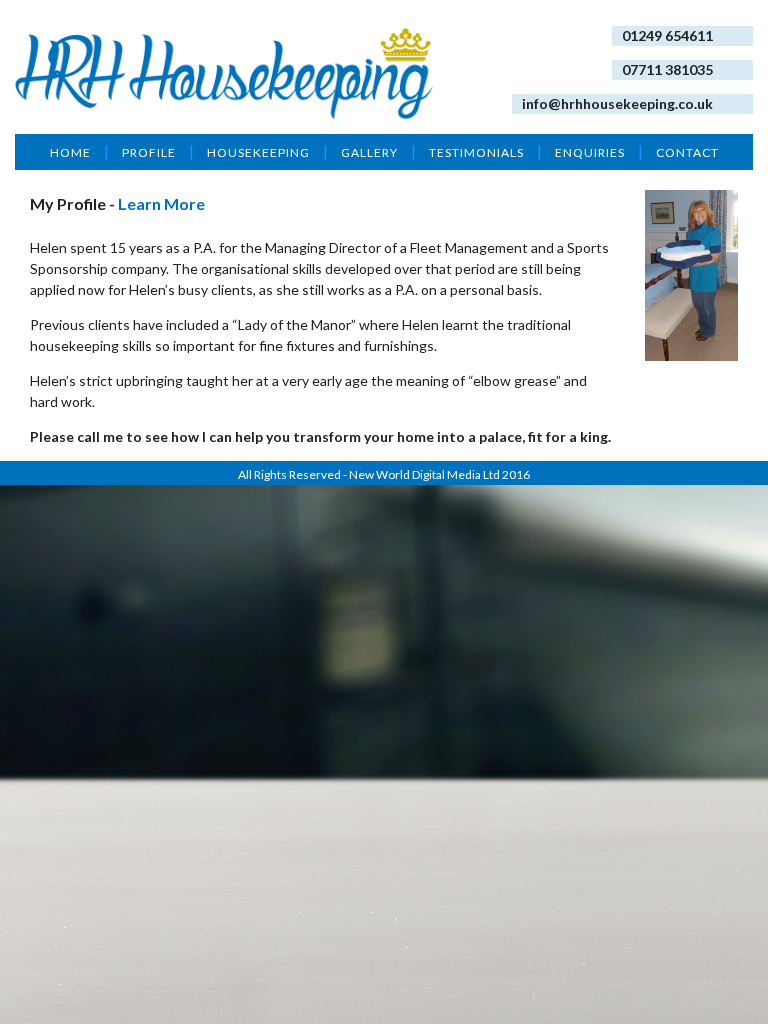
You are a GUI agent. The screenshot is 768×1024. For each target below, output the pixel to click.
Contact (687, 152)
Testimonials (476, 152)
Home (70, 152)
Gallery (369, 152)
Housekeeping (258, 152)
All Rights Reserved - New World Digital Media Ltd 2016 (384, 474)
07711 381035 (667, 69)
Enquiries (590, 152)
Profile (149, 152)
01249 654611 (667, 35)
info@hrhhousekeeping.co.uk (617, 103)
